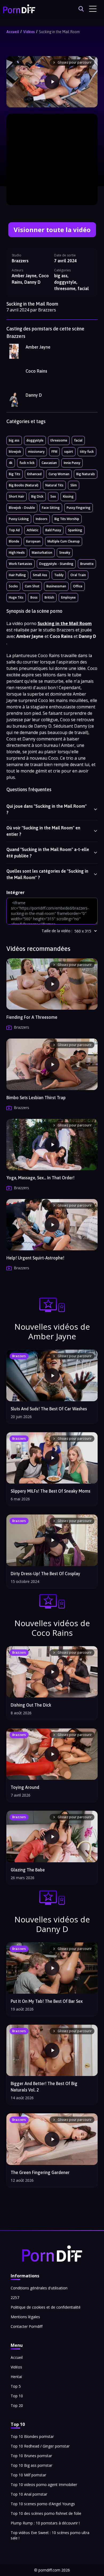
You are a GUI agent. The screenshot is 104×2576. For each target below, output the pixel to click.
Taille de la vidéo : (57, 931)
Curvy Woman (59, 474)
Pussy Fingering (79, 508)
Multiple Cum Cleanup (64, 541)
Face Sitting (51, 508)
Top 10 (17, 2396)
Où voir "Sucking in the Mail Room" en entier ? (43, 831)
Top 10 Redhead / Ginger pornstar (40, 2446)
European (33, 541)
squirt (69, 452)
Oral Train (78, 575)
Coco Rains (36, 371)
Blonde (14, 541)
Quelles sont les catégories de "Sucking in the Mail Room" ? (47, 874)
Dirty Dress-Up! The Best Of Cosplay (45, 1574)
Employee (68, 597)
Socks (13, 586)
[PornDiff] (19, 9)
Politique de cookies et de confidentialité (46, 2307)
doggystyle (35, 440)
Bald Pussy (53, 530)
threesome (59, 440)
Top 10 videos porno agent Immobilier (44, 2485)
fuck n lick (27, 463)
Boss (34, 597)
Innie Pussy (72, 463)
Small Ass (40, 575)
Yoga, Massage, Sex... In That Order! (40, 1178)
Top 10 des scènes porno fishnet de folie (46, 2513)
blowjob (15, 452)
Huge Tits (16, 597)
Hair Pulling (17, 575)
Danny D (34, 395)
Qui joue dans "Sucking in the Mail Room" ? (47, 809)
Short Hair (17, 496)
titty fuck (87, 452)
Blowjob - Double (22, 508)
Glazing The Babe (28, 1870)
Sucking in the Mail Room (59, 32)
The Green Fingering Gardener (40, 2172)
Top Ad (14, 530)
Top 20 (17, 2405)
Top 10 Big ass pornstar (31, 2465)
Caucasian (49, 463)
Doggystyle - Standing (56, 564)
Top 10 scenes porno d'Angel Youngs (43, 2504)
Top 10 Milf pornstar (28, 2475)
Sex (53, 496)
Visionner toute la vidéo (52, 230)
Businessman (56, 586)
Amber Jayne (38, 347)
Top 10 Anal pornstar (29, 2494)
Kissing (68, 496)
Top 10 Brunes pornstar (31, 2456)
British (49, 597)
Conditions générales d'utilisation (39, 2288)
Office (78, 586)
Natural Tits (54, 485)
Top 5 (16, 2386)
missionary (36, 452)
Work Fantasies (21, 564)
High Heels (17, 553)
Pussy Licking (19, 519)
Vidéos (29, 32)
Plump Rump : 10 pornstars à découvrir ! (45, 2523)
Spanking (75, 530)
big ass (14, 440)
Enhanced (34, 474)
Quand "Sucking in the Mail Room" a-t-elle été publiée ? (48, 853)
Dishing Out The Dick (31, 1705)
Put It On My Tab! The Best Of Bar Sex (47, 2001)
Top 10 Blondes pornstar (32, 2436)
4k (11, 463)
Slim (74, 485)
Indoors (42, 519)
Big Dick (37, 496)
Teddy (59, 575)
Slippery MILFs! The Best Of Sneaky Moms (51, 1491)
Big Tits (15, 474)
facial (78, 440)
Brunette (87, 564)
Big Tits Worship (67, 519)
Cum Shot (32, 586)
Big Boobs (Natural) (24, 485)
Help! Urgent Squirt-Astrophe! (35, 1258)
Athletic (33, 530)
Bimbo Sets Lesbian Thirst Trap (36, 1098)
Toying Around (25, 1787)
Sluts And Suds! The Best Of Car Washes (49, 1409)
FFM (54, 452)
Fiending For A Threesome (32, 1017)
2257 (15, 2298)
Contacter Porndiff (27, 2326)
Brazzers (20, 261)
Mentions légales (25, 2317)
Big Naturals (86, 474)
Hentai (16, 2377)
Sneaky (65, 553)
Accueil (13, 32)
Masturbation (42, 553)
